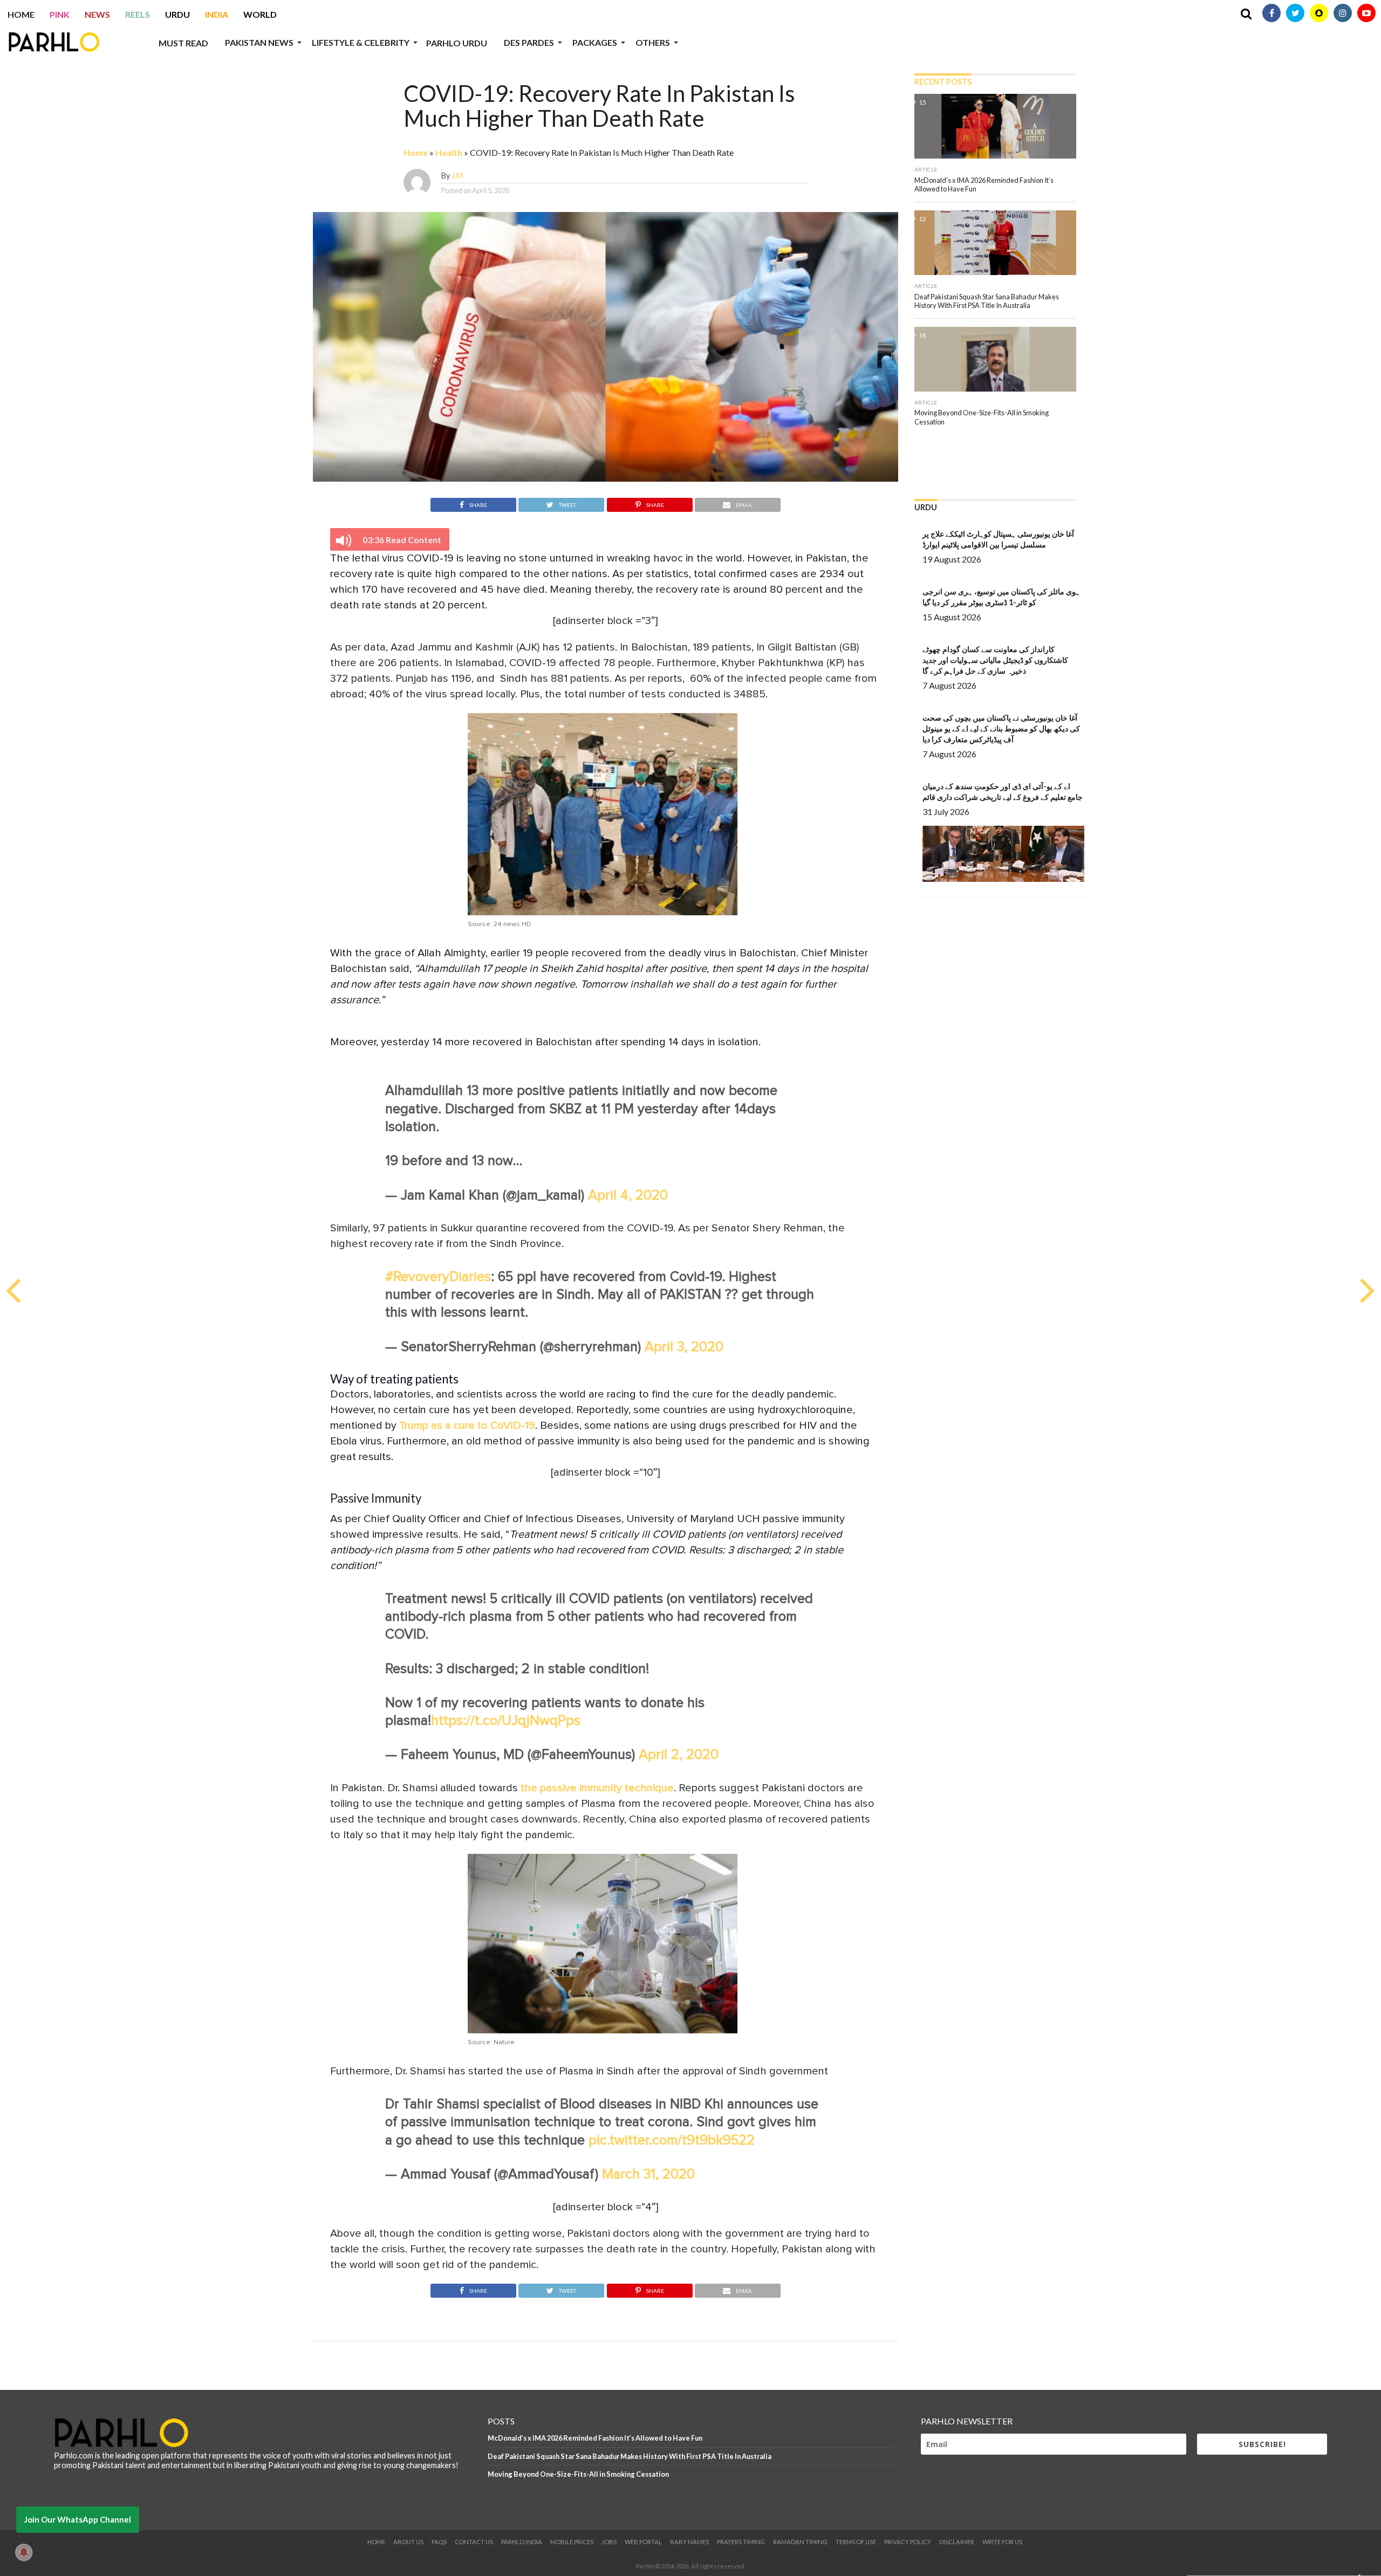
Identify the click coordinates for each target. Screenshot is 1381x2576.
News (97, 14)
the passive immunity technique (596, 1788)
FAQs (439, 2542)
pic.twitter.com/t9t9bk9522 (672, 2140)
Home (21, 14)
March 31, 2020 (648, 2174)
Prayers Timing (741, 2542)
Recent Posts (943, 82)
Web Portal (643, 2542)
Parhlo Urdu (457, 43)
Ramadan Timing (800, 2542)
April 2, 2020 (679, 1755)
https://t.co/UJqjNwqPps (506, 1721)
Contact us (474, 2542)
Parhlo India (522, 2542)
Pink (60, 14)
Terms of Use (856, 2542)
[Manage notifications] (24, 2552)
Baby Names (689, 2542)
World (260, 14)
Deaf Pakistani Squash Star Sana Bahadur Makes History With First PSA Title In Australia (630, 2456)
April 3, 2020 (684, 1347)
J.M (457, 176)
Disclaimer (957, 2542)
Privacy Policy (908, 2542)
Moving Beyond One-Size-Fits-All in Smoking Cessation (578, 2474)
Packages (595, 42)
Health (449, 152)
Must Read (183, 43)
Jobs (609, 2542)
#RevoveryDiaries (438, 1277)
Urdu (177, 14)
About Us (408, 2542)
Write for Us (1002, 2542)
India (217, 14)
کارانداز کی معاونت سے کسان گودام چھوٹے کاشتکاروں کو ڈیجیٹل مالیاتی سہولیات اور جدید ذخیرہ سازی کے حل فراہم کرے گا (995, 660)
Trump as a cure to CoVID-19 (467, 1426)
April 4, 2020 (628, 1195)
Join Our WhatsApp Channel (78, 2519)
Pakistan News (259, 42)
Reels (138, 14)
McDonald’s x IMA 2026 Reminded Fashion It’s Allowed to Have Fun (595, 2438)
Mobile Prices (572, 2542)
